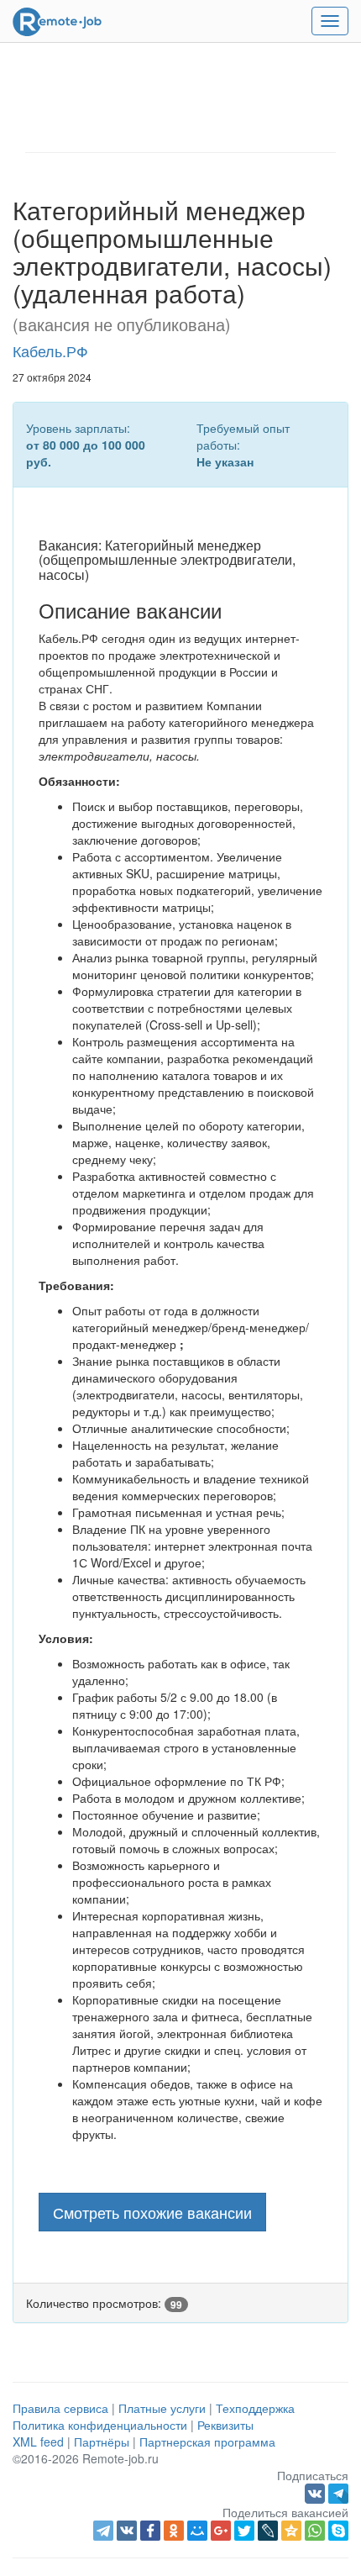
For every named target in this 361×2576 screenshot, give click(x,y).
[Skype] (338, 2531)
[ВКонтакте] (127, 2531)
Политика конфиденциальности (100, 2425)
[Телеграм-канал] (338, 2492)
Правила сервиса (60, 2408)
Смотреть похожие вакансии (152, 2212)
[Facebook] (150, 2531)
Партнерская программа (207, 2442)
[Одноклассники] (174, 2531)
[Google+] (221, 2531)
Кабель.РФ (50, 350)
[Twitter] (244, 2531)
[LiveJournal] (268, 2531)
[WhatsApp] (315, 2531)
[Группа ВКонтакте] (317, 2492)
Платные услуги (162, 2408)
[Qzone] (291, 2531)
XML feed (38, 2442)
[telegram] (103, 2531)
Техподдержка (255, 2408)
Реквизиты (225, 2425)
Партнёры (102, 2442)
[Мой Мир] (197, 2531)
